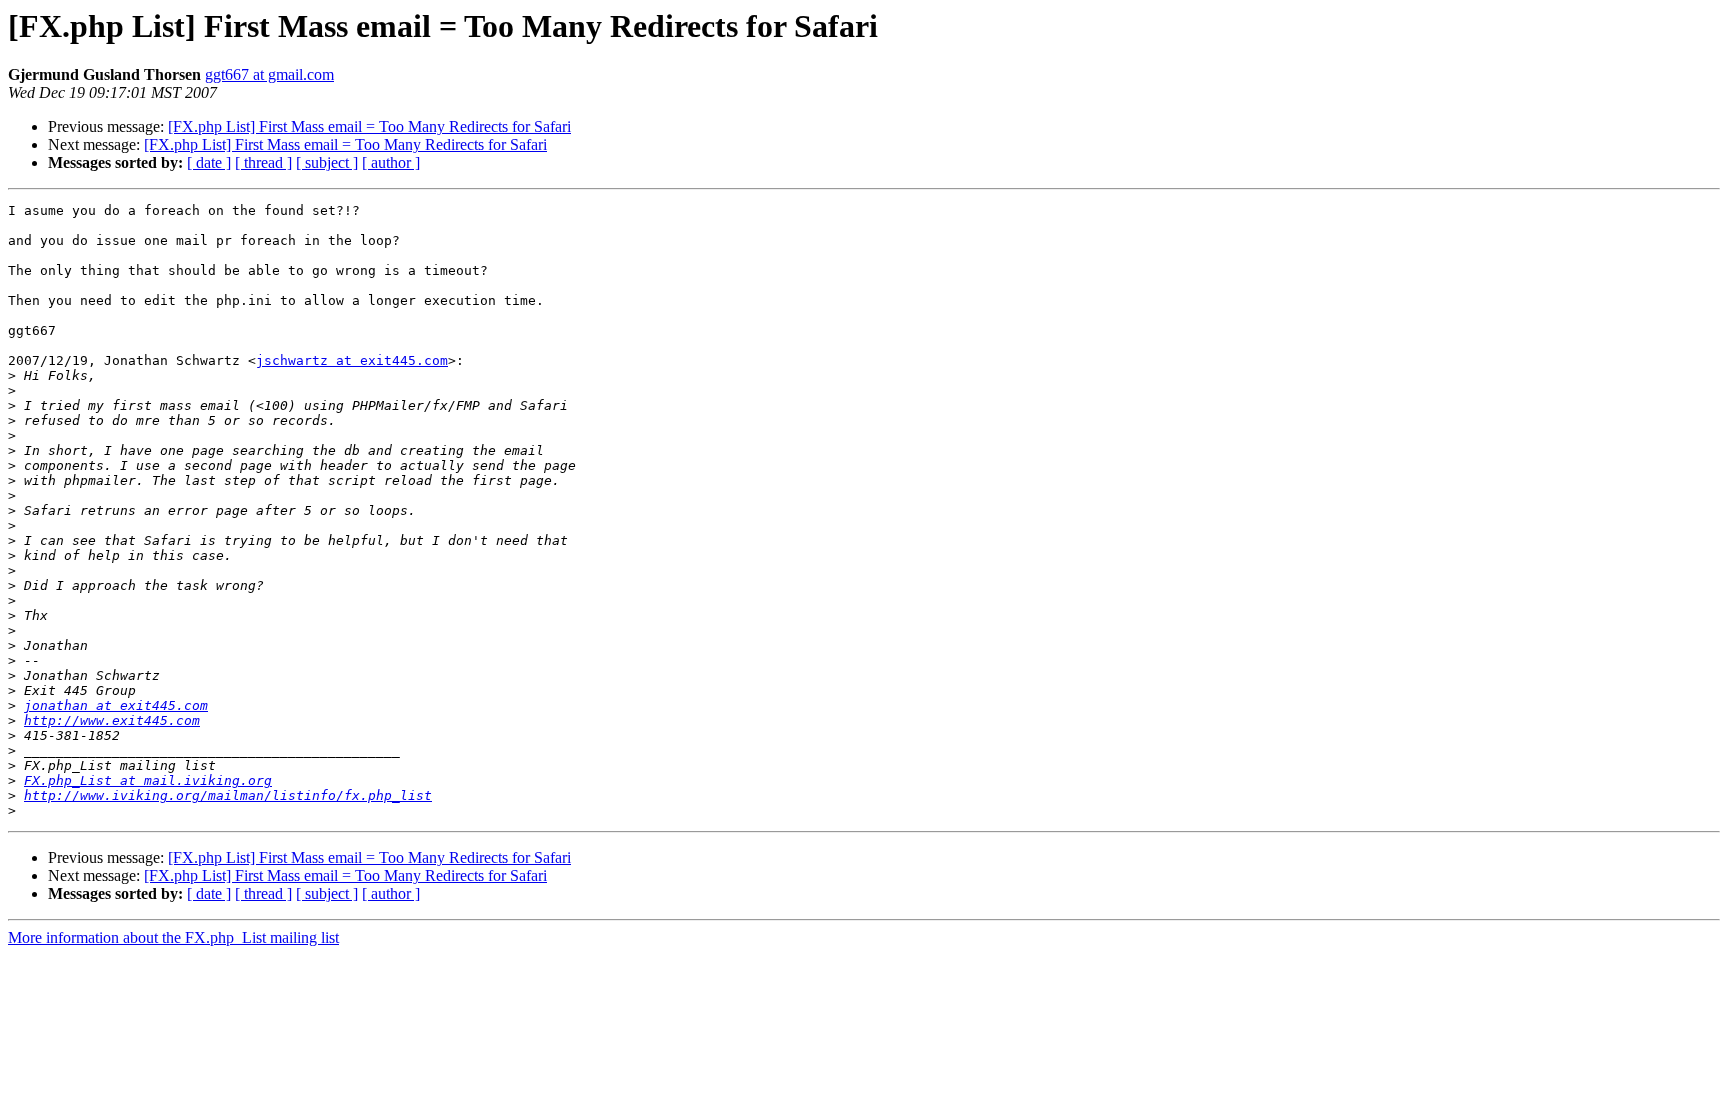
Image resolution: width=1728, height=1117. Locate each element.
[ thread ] (263, 162)
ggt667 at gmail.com (269, 74)
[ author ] (391, 162)
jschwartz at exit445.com (352, 360)
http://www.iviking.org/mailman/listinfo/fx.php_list (228, 795)
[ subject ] (327, 162)
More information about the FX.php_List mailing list (173, 937)
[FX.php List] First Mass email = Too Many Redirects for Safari (369, 126)
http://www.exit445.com (112, 720)
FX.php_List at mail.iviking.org (148, 780)
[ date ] (209, 162)
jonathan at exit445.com (116, 705)
